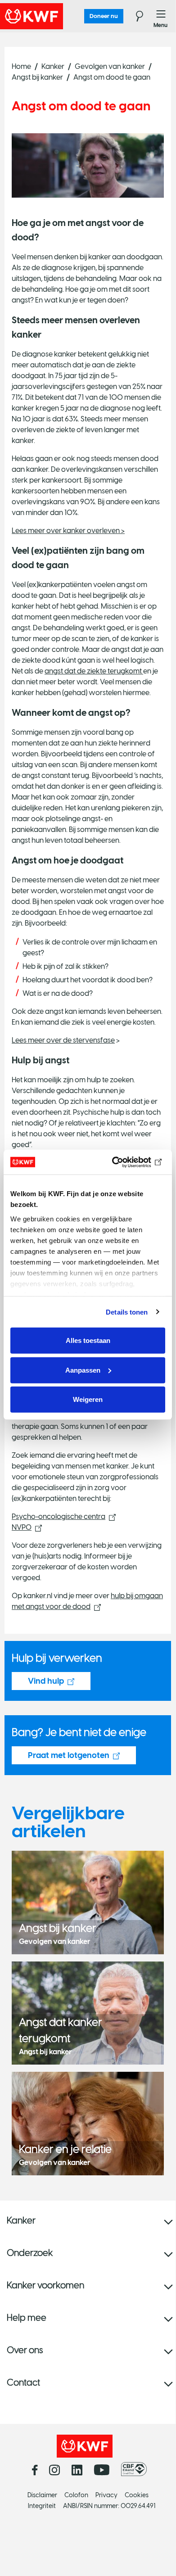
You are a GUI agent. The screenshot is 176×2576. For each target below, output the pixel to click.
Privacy (106, 2495)
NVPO (22, 1527)
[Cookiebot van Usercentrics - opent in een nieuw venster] (126, 1162)
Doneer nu (104, 16)
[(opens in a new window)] (136, 2469)
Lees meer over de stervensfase (63, 1040)
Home (21, 66)
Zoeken (134, 16)
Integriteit (42, 2506)
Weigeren (88, 1399)
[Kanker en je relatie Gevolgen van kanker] (88, 2123)
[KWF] (56, 16)
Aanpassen (83, 1370)
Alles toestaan (88, 1340)
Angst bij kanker (37, 77)
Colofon (76, 2495)
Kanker (53, 66)
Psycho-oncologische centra (59, 1516)
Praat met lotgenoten (69, 1755)
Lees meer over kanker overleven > (68, 531)
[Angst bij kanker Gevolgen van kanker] (88, 1902)
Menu (161, 16)
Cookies (137, 2495)
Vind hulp (46, 1681)
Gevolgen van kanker (110, 66)
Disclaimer (42, 2495)
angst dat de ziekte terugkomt (94, 671)
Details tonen (127, 1312)
